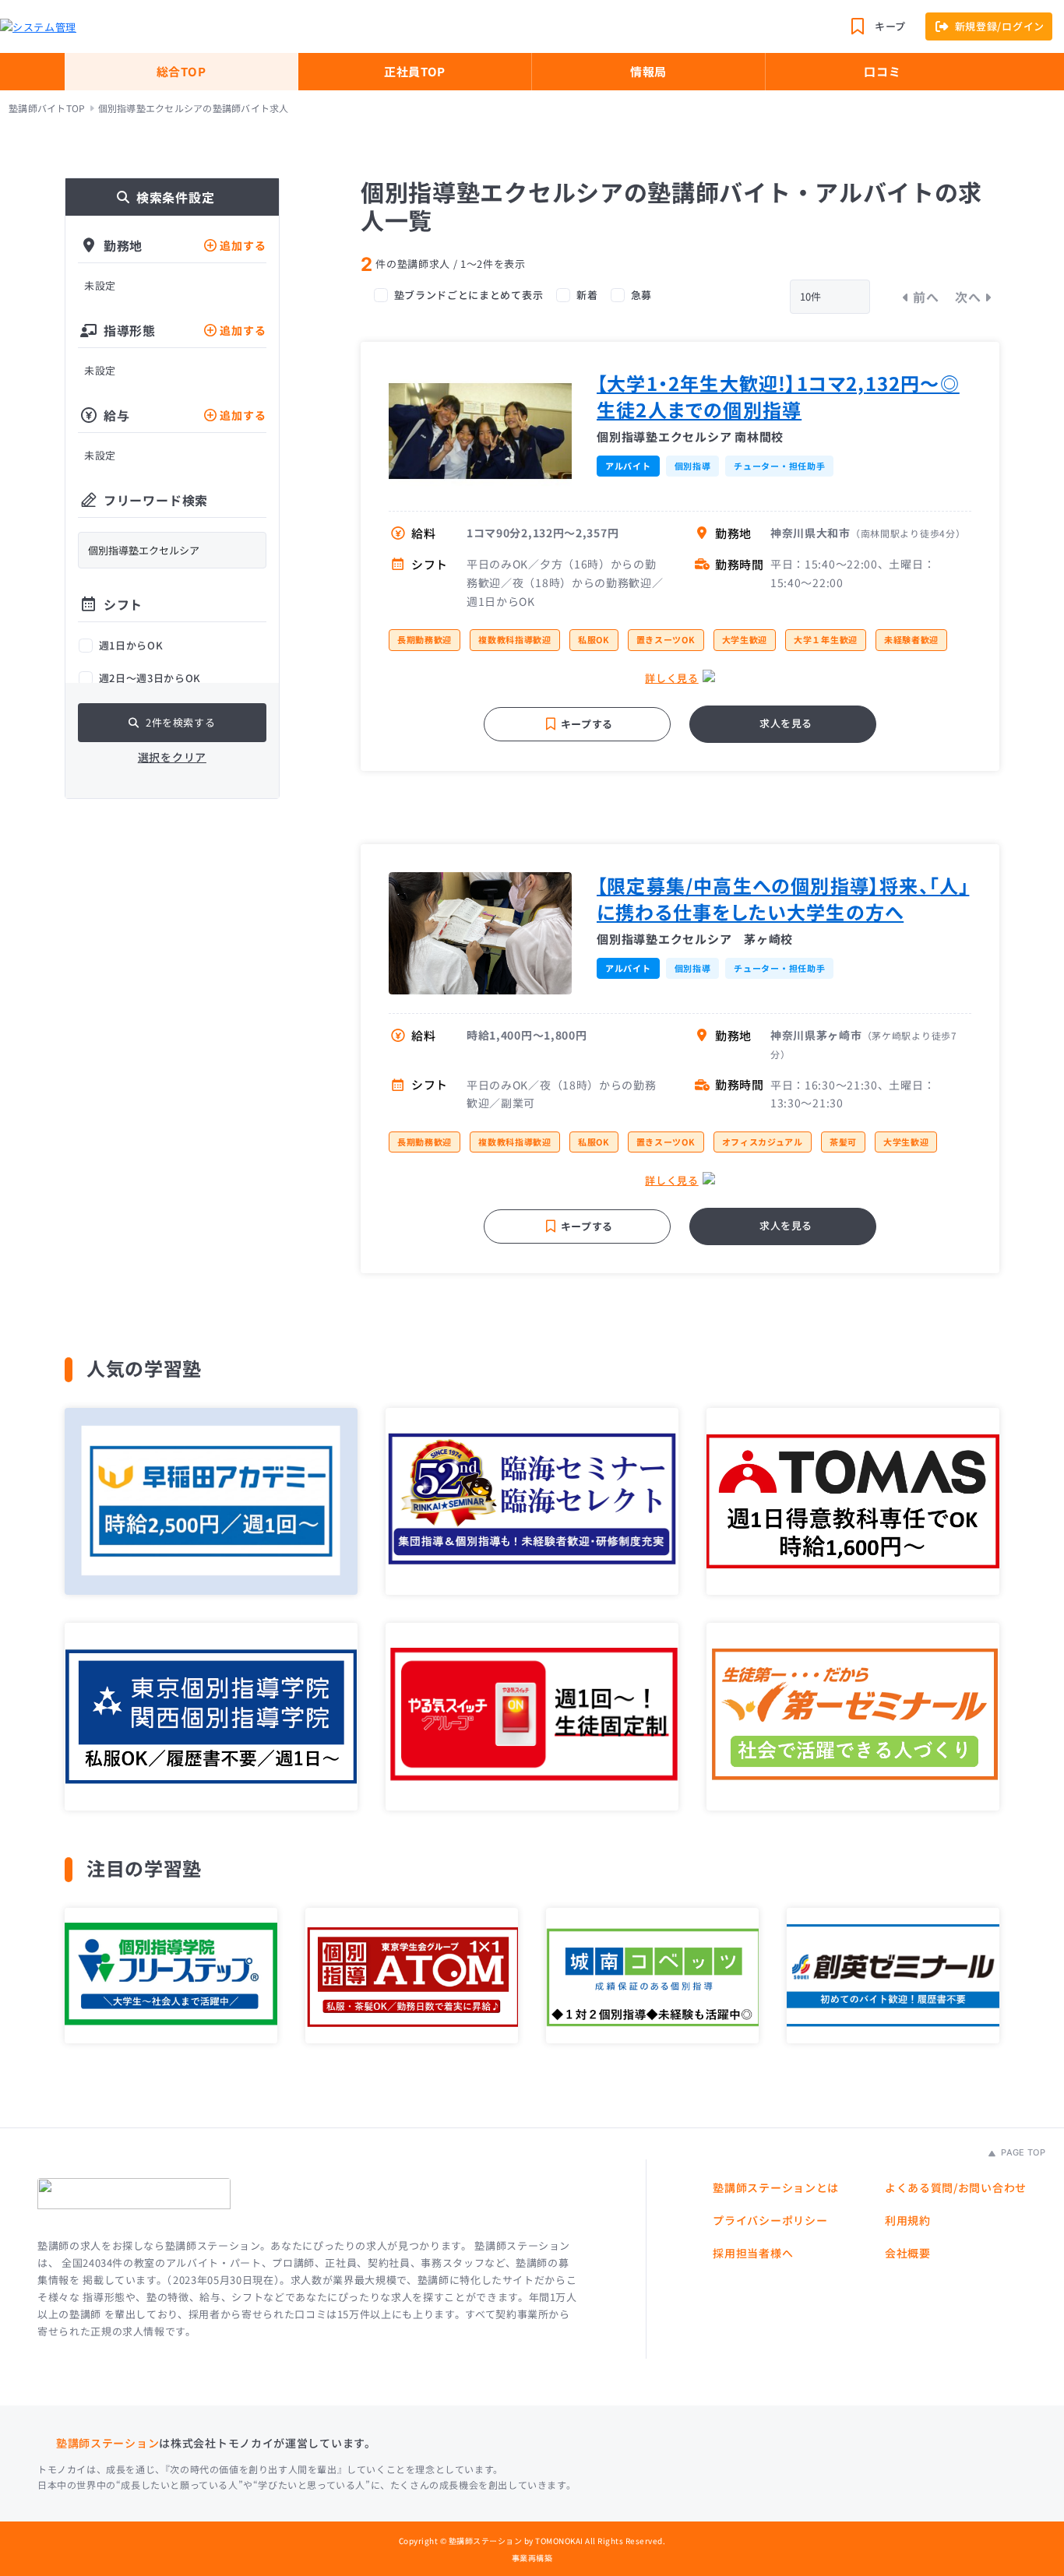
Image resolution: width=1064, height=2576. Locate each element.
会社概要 (908, 2253)
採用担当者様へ (753, 2253)
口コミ (882, 71)
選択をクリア (172, 757)
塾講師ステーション (107, 2443)
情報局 (648, 71)
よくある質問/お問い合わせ (956, 2187)
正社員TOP (415, 71)
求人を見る (786, 723)
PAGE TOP (1022, 2152)
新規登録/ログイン (1000, 26)
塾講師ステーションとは (776, 2187)
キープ (890, 26)
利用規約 (908, 2220)
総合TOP (181, 71)
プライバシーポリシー (770, 2220)
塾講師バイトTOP (47, 108)
